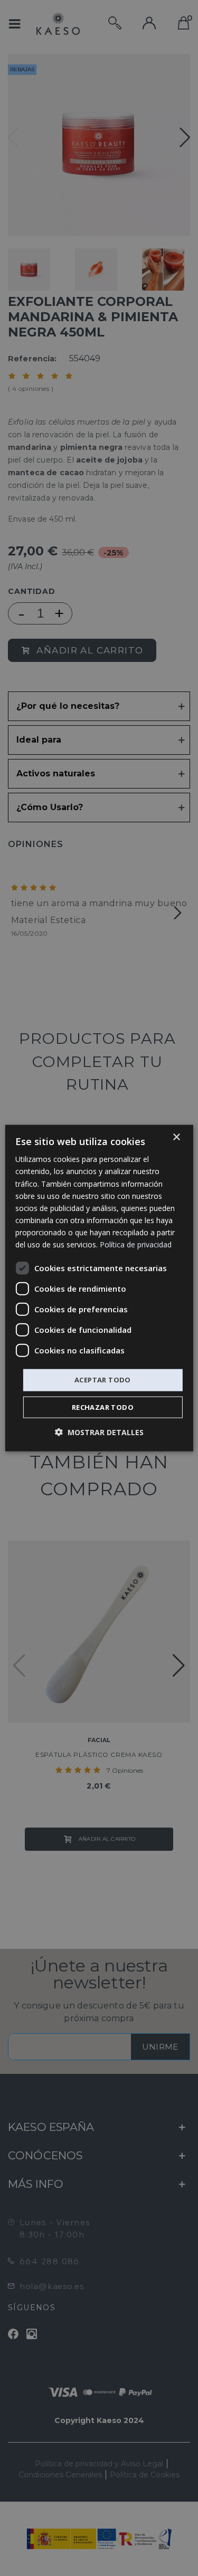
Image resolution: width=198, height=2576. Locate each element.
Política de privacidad (136, 1244)
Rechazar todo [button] (103, 1407)
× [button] (176, 1137)
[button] (99, 1432)
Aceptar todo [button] (103, 1380)
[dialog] (99, 1288)
